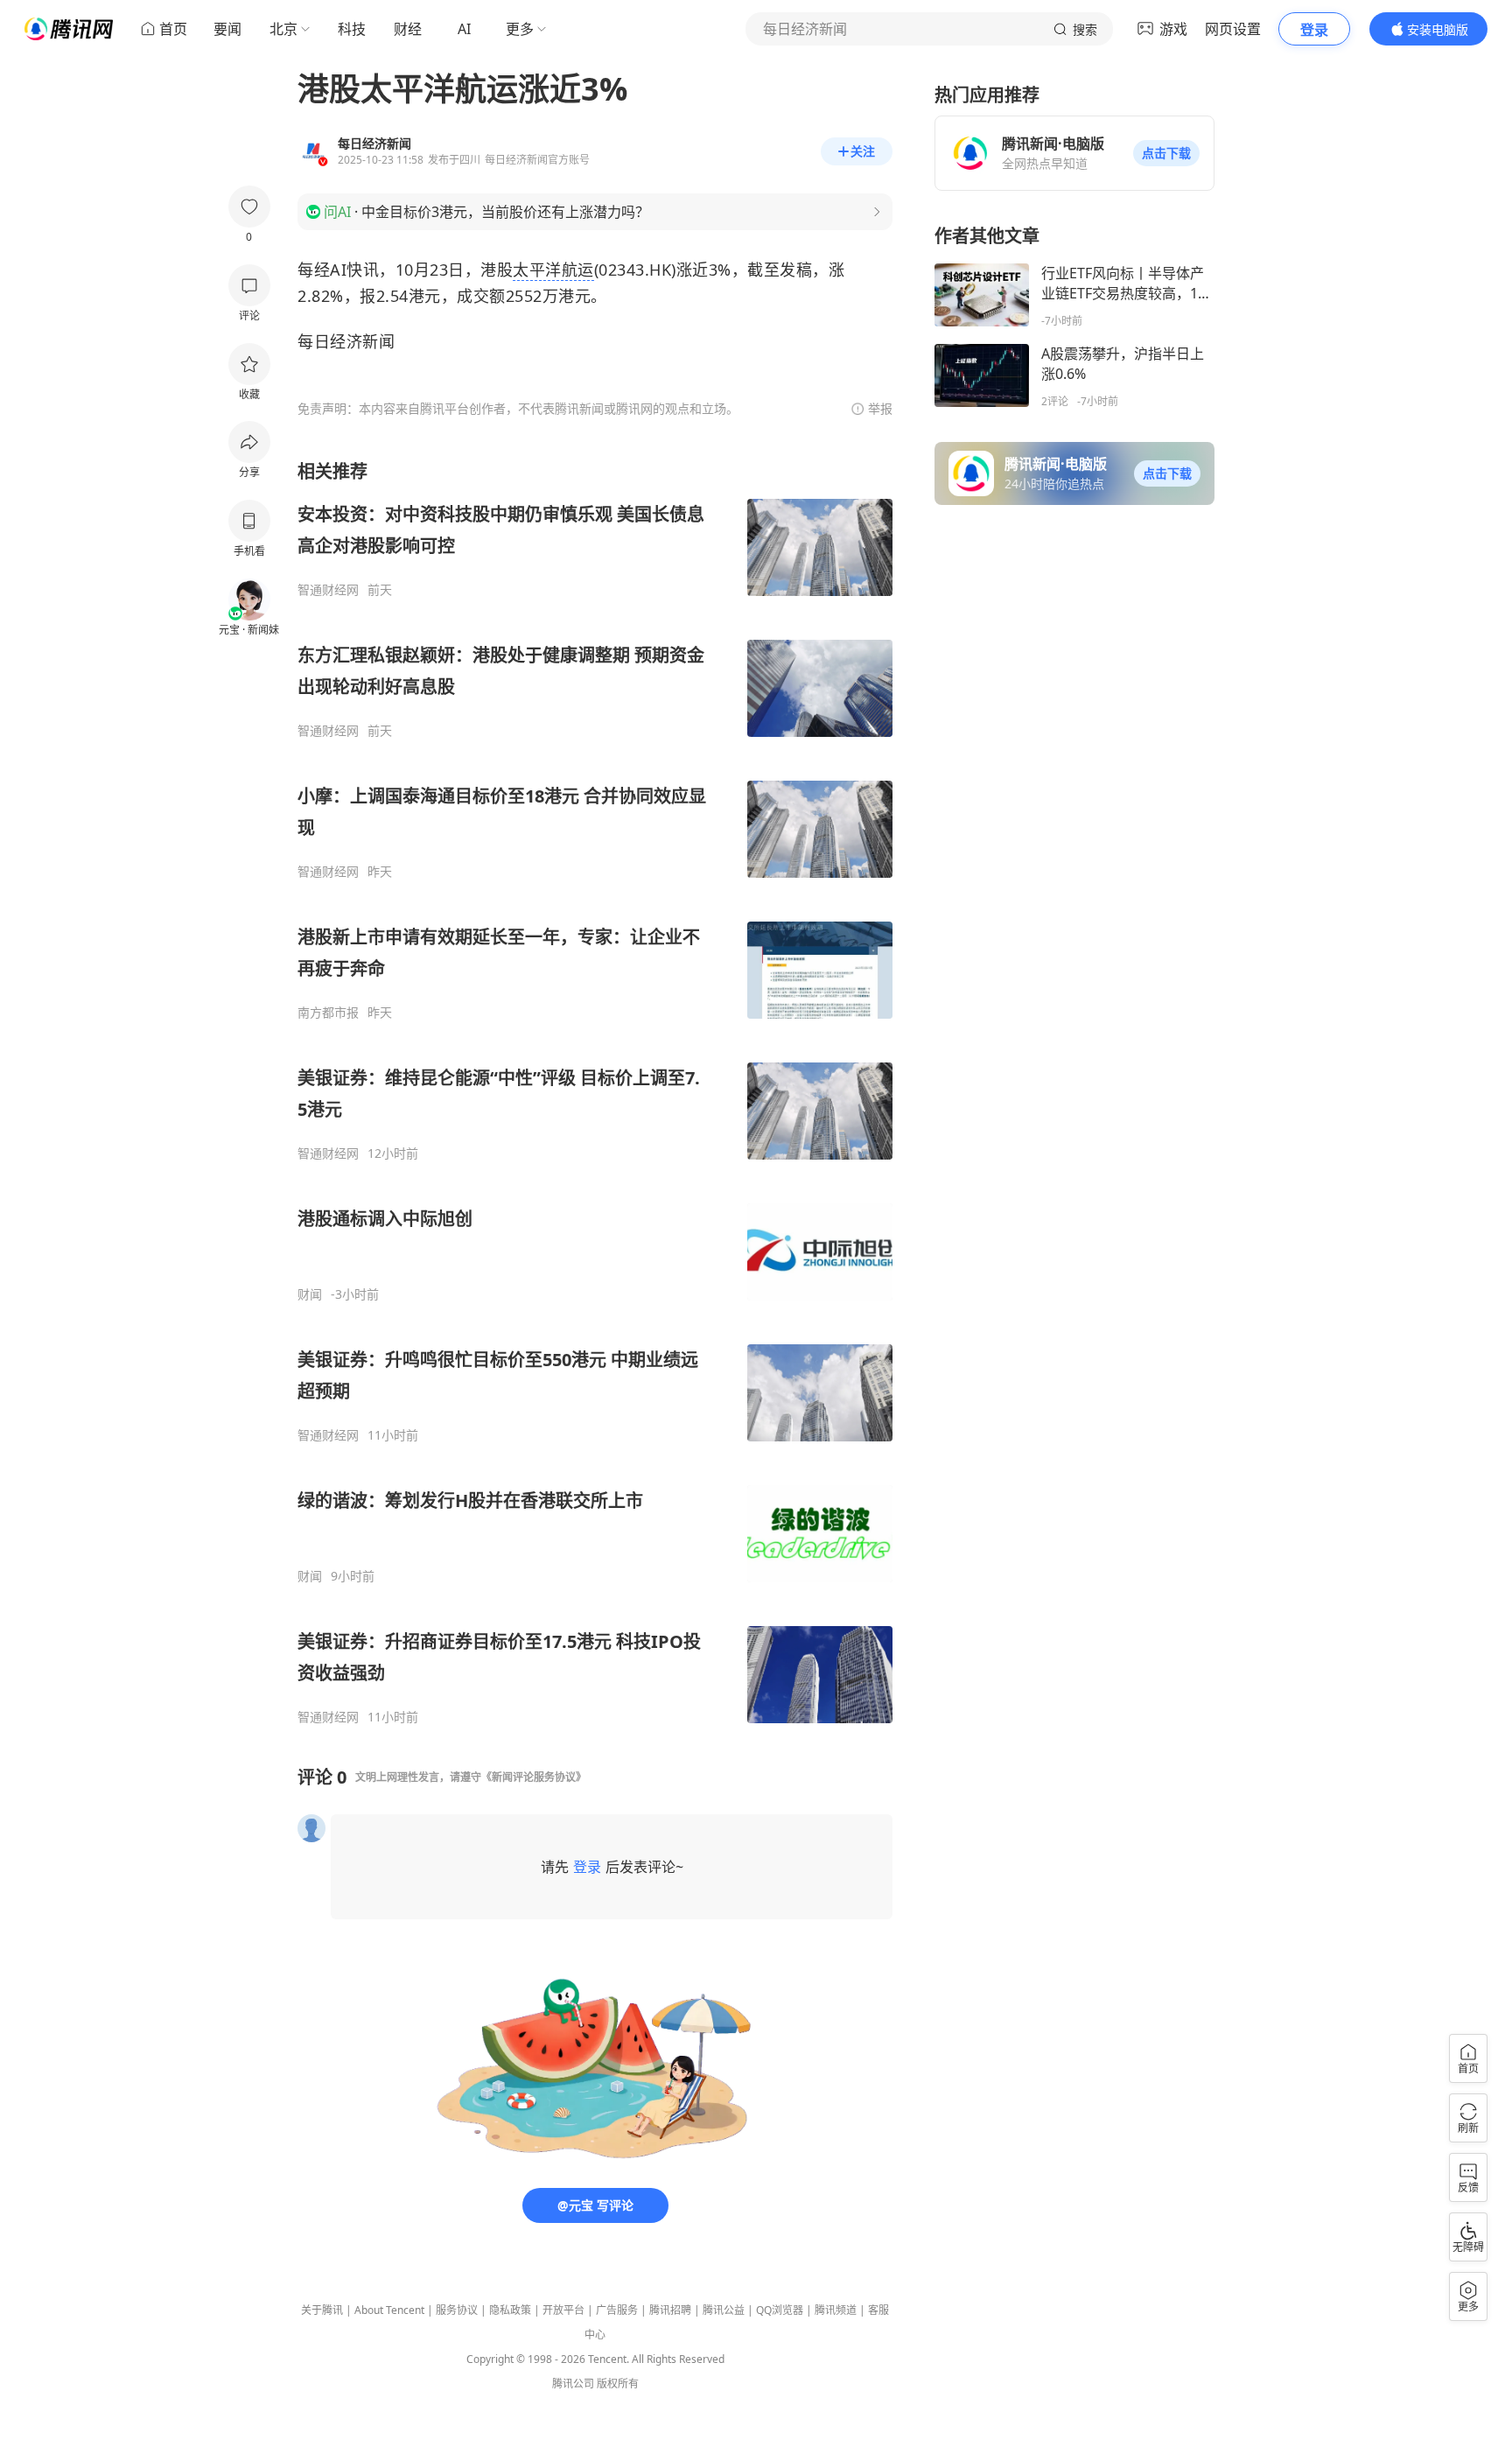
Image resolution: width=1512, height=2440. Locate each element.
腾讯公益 (724, 2310)
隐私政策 (510, 2310)
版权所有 (618, 2384)
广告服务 (617, 2310)
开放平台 (563, 2310)
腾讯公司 (573, 2384)
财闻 (310, 1294)
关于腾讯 (322, 2310)
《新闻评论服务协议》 (534, 1777)
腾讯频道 (836, 2310)
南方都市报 (328, 1013)
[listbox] (595, 1092)
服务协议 (457, 2310)
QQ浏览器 (780, 2310)
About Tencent (389, 2310)
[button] (1166, 153)
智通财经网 (328, 590)
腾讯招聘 (670, 2310)
